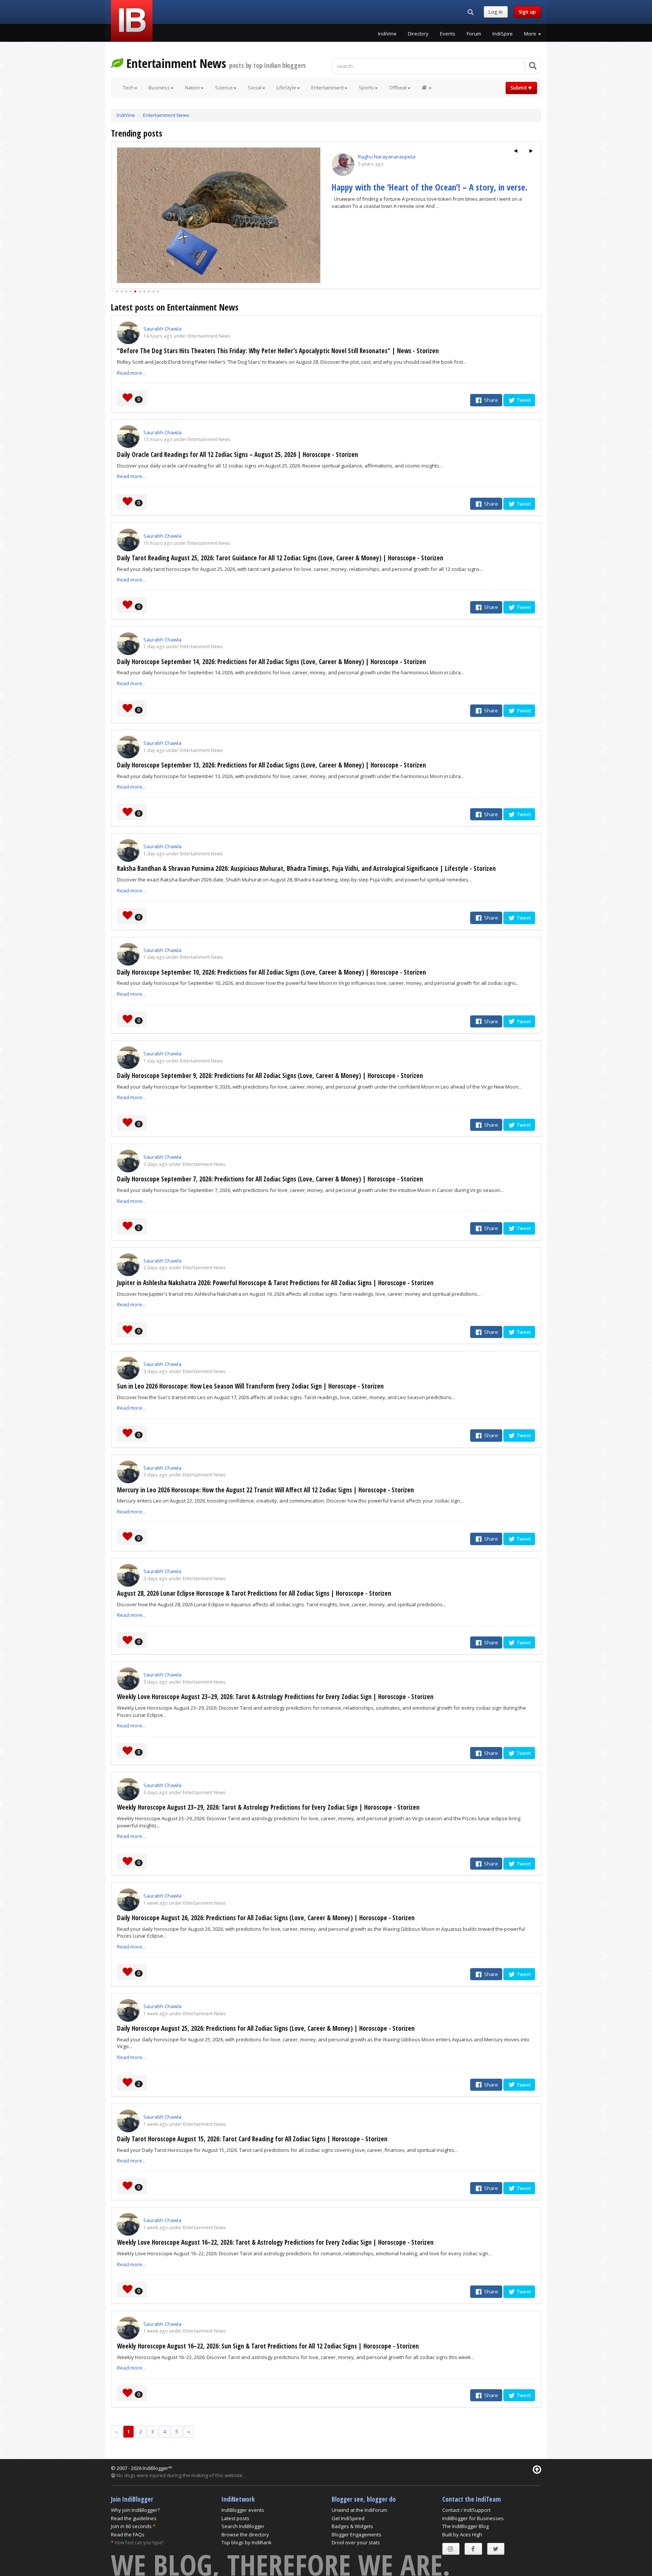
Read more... (131, 373)
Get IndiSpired (348, 2518)
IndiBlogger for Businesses (473, 2518)
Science (224, 88)
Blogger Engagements (357, 2534)
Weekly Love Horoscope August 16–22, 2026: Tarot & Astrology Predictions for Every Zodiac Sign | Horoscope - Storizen (275, 2242)
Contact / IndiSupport (466, 2510)
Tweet (523, 400)
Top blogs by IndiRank (247, 2542)
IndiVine (387, 34)
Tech (128, 88)
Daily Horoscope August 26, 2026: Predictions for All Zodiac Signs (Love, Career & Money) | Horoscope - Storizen (266, 1918)
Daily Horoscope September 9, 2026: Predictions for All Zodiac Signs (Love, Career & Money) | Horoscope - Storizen (270, 1076)
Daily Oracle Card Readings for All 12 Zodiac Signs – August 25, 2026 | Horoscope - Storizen (238, 454)
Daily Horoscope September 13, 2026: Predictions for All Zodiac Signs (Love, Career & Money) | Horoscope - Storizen (271, 765)
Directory (418, 34)
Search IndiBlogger (243, 2526)
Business (159, 88)
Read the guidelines (134, 2518)
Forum (474, 34)
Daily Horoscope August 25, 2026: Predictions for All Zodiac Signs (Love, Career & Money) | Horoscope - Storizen (266, 2028)
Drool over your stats (356, 2542)
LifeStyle (286, 88)
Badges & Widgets (352, 2526)
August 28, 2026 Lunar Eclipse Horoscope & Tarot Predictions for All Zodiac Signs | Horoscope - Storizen (254, 1593)
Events (448, 34)
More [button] (531, 34)
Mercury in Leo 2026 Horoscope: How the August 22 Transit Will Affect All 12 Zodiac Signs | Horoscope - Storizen (265, 1490)
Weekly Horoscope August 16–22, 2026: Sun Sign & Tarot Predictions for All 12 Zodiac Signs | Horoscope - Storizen (268, 2346)
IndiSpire (503, 34)
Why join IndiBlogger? (135, 2510)
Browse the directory (245, 2534)
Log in (496, 12)
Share (491, 400)
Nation (192, 88)
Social (255, 88)
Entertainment (328, 88)
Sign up (527, 12)
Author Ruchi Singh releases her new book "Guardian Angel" (423, 192)
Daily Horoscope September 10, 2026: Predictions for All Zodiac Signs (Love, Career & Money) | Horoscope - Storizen (271, 972)
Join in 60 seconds (131, 2526)
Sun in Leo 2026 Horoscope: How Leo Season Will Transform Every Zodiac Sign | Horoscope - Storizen (250, 1386)
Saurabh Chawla (162, 329)
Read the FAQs (128, 2534)
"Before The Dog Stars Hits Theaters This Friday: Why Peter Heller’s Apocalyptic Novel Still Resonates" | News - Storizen (278, 351)
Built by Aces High (462, 2534)
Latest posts (235, 2518)
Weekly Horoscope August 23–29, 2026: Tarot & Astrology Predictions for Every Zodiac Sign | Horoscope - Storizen (268, 1807)
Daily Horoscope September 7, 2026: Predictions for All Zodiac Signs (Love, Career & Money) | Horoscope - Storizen (270, 1179)
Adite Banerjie (374, 157)
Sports (366, 88)
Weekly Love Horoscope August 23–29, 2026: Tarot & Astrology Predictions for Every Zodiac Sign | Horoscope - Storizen (275, 1697)
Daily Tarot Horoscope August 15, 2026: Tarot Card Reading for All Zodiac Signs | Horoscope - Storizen (252, 2139)
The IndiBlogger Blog (465, 2526)
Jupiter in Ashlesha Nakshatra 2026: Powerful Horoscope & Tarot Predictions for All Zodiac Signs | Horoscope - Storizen (275, 1283)
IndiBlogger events (243, 2510)
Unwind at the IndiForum (359, 2510)
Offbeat (398, 88)
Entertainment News (166, 115)
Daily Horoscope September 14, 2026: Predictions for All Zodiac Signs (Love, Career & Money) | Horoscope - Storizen (271, 662)
